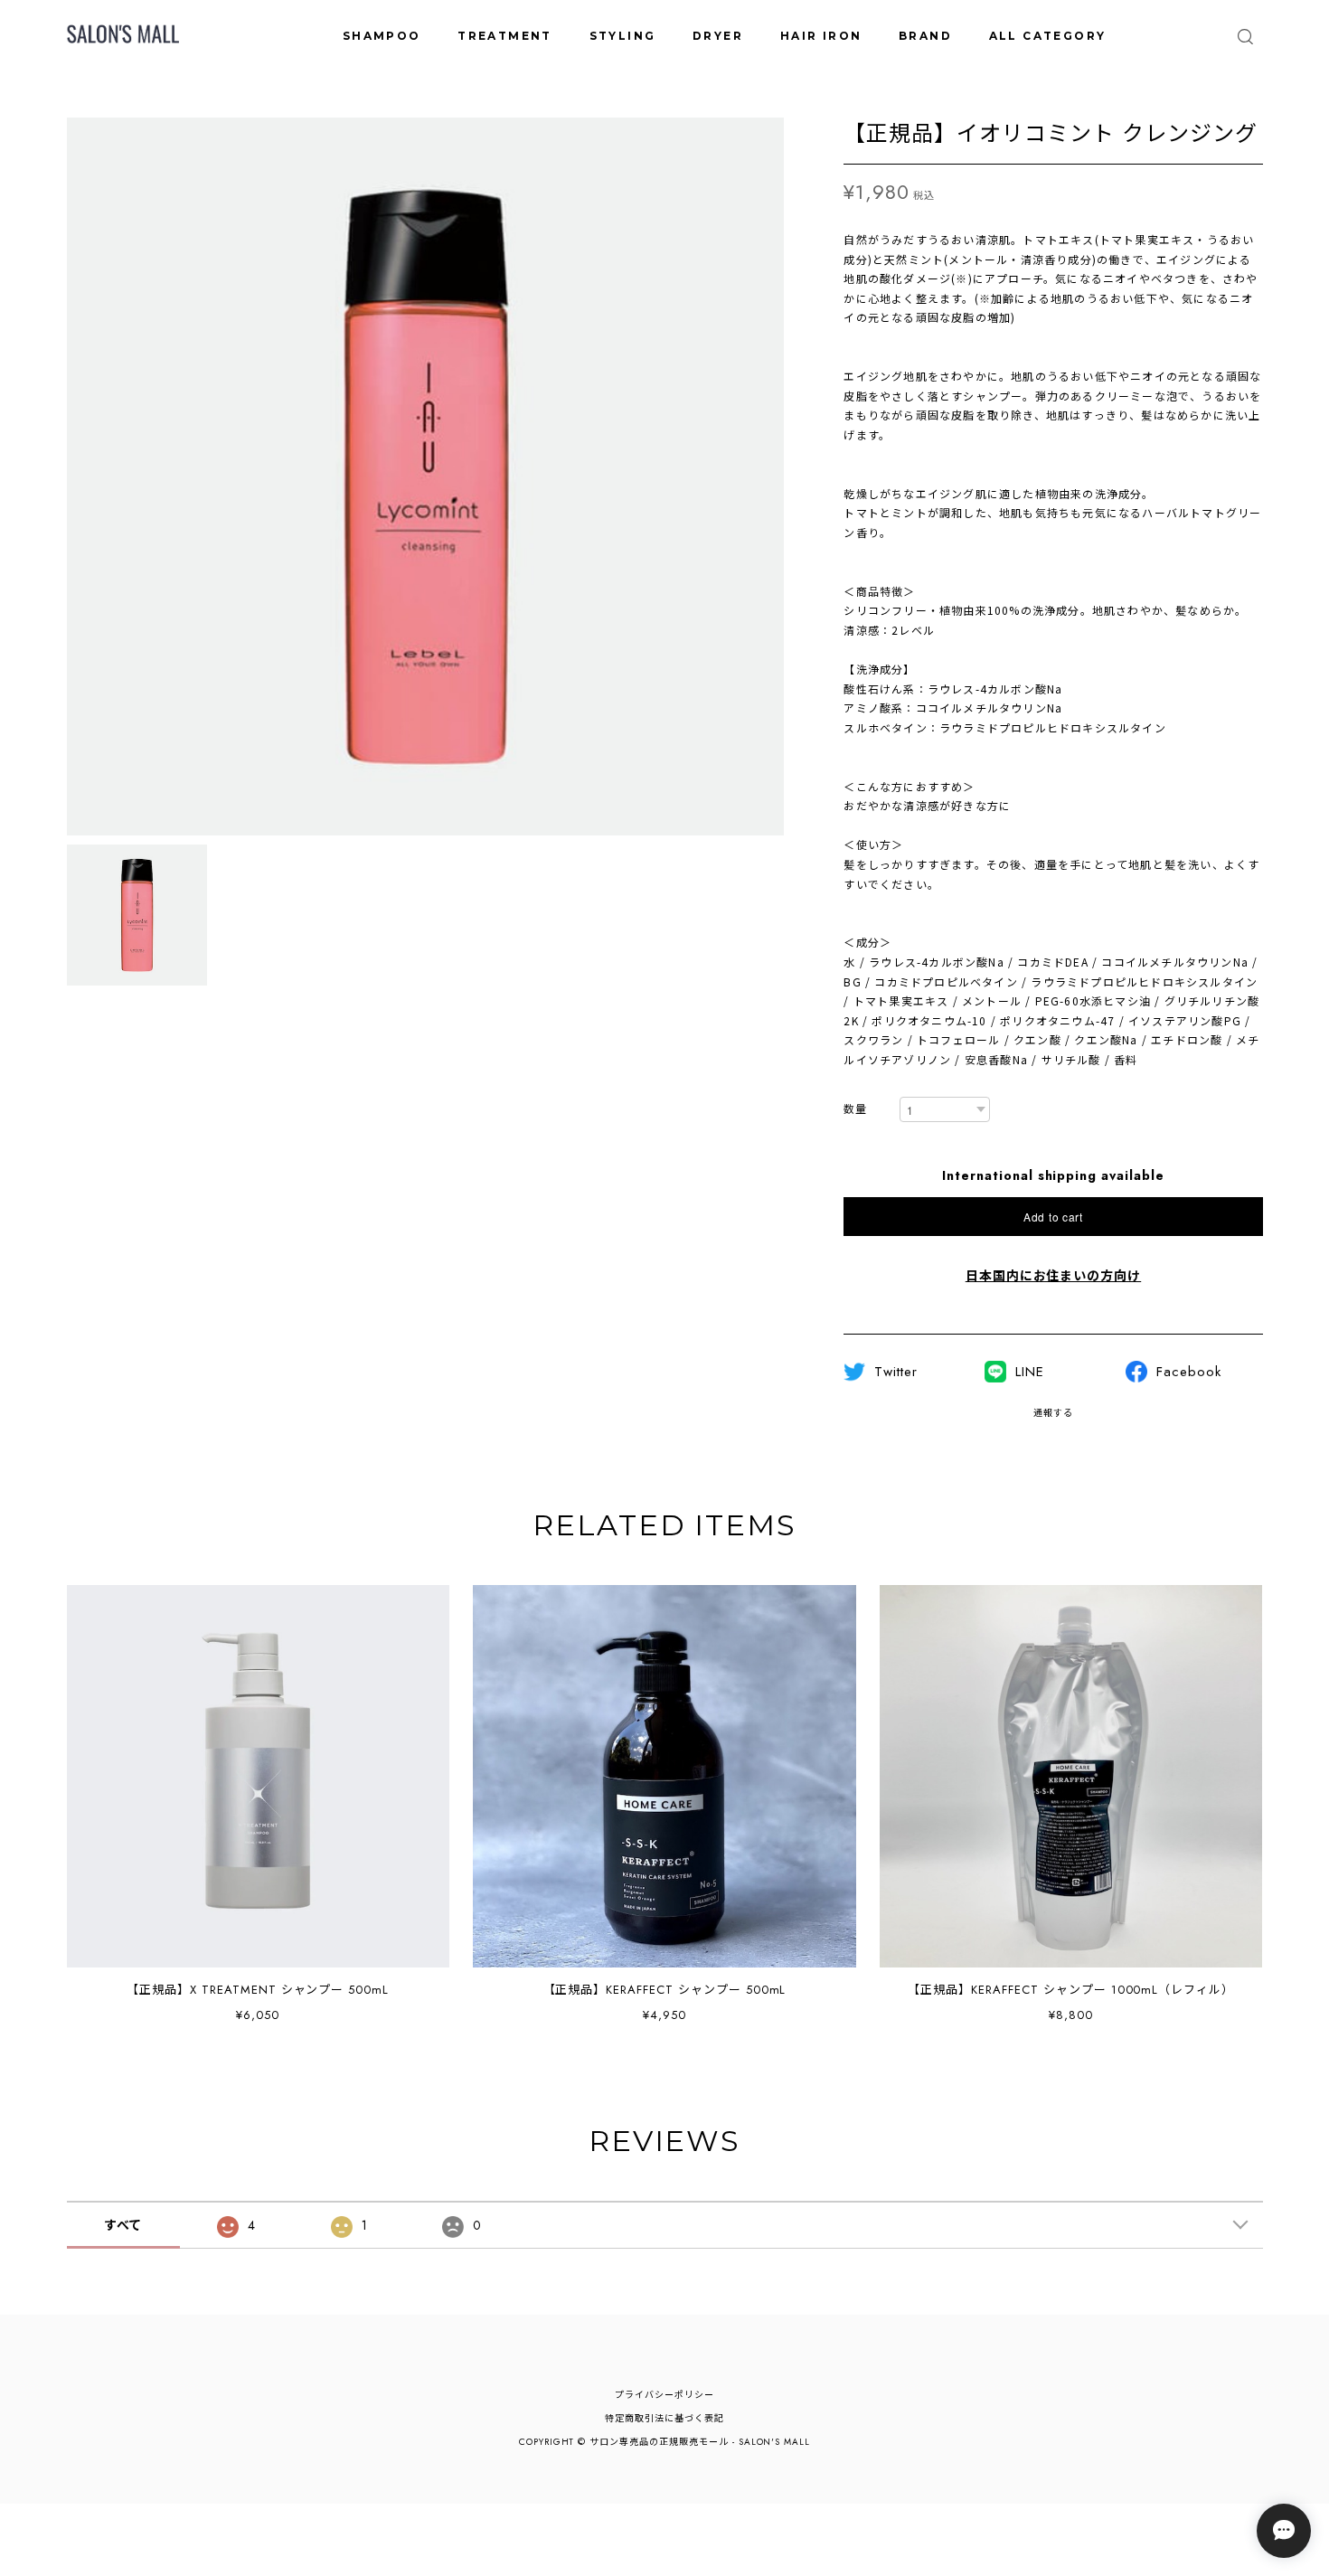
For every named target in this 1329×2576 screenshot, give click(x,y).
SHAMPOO (382, 36)
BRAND (925, 36)
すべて (123, 2225)
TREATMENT (505, 36)
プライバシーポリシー (664, 2395)
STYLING (623, 36)
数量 (855, 1110)
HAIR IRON (821, 36)
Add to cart (1053, 1217)
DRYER (718, 36)
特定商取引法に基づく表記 (664, 2418)
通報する (1053, 1413)
